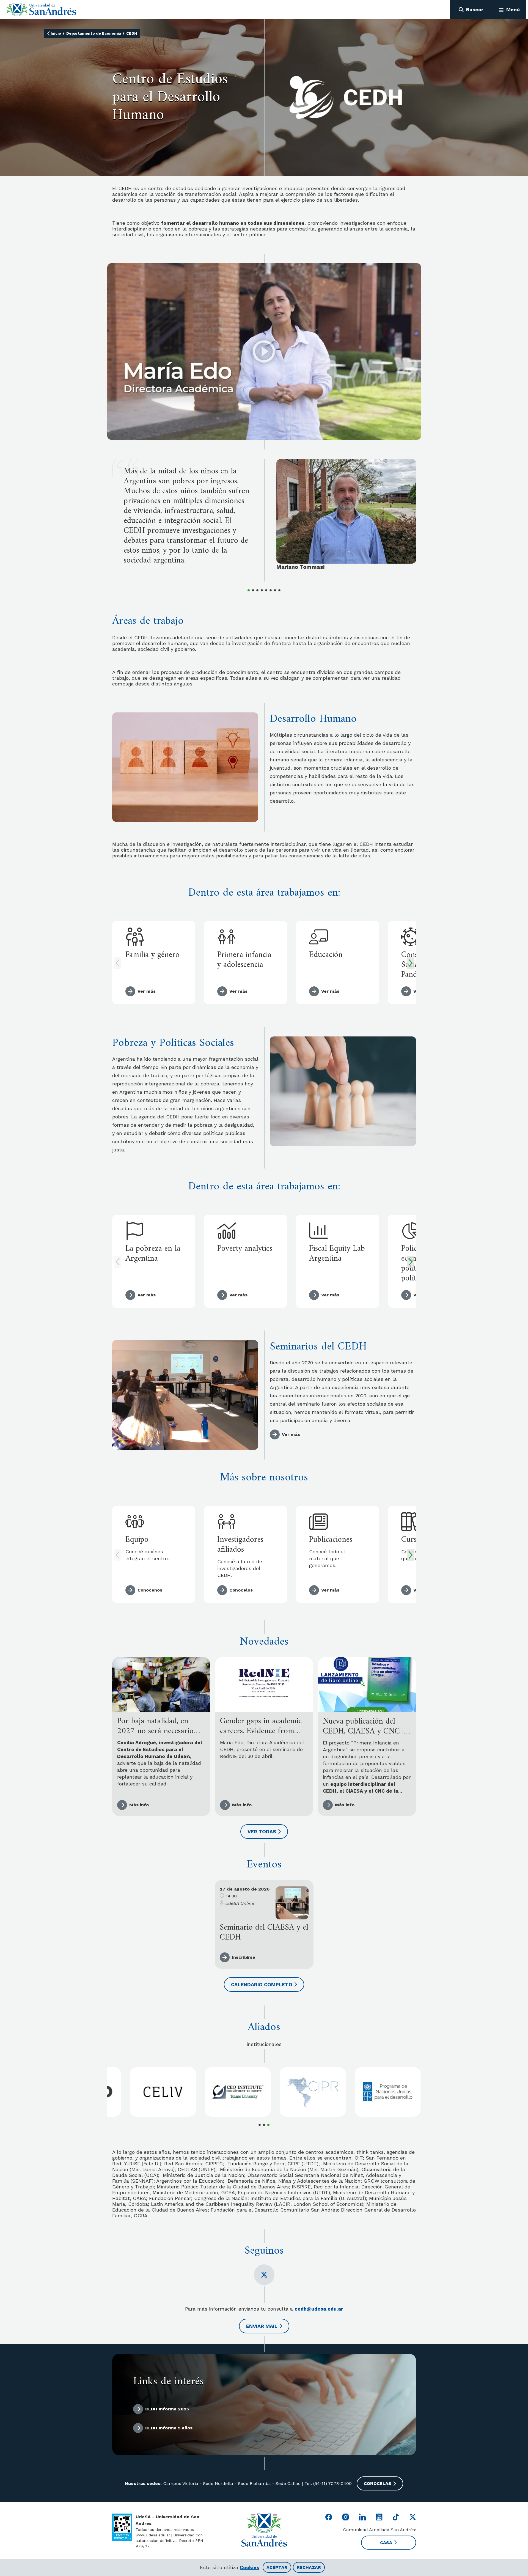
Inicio (56, 33)
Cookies (250, 2567)
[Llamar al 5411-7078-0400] (122, 2527)
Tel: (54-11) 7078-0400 (327, 2483)
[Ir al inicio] (41, 10)
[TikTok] (396, 2517)
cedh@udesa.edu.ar (319, 2309)
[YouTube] (379, 2517)
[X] (264, 2275)
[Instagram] (346, 2517)
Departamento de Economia (94, 33)
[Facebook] (329, 2517)
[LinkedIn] (362, 2517)
